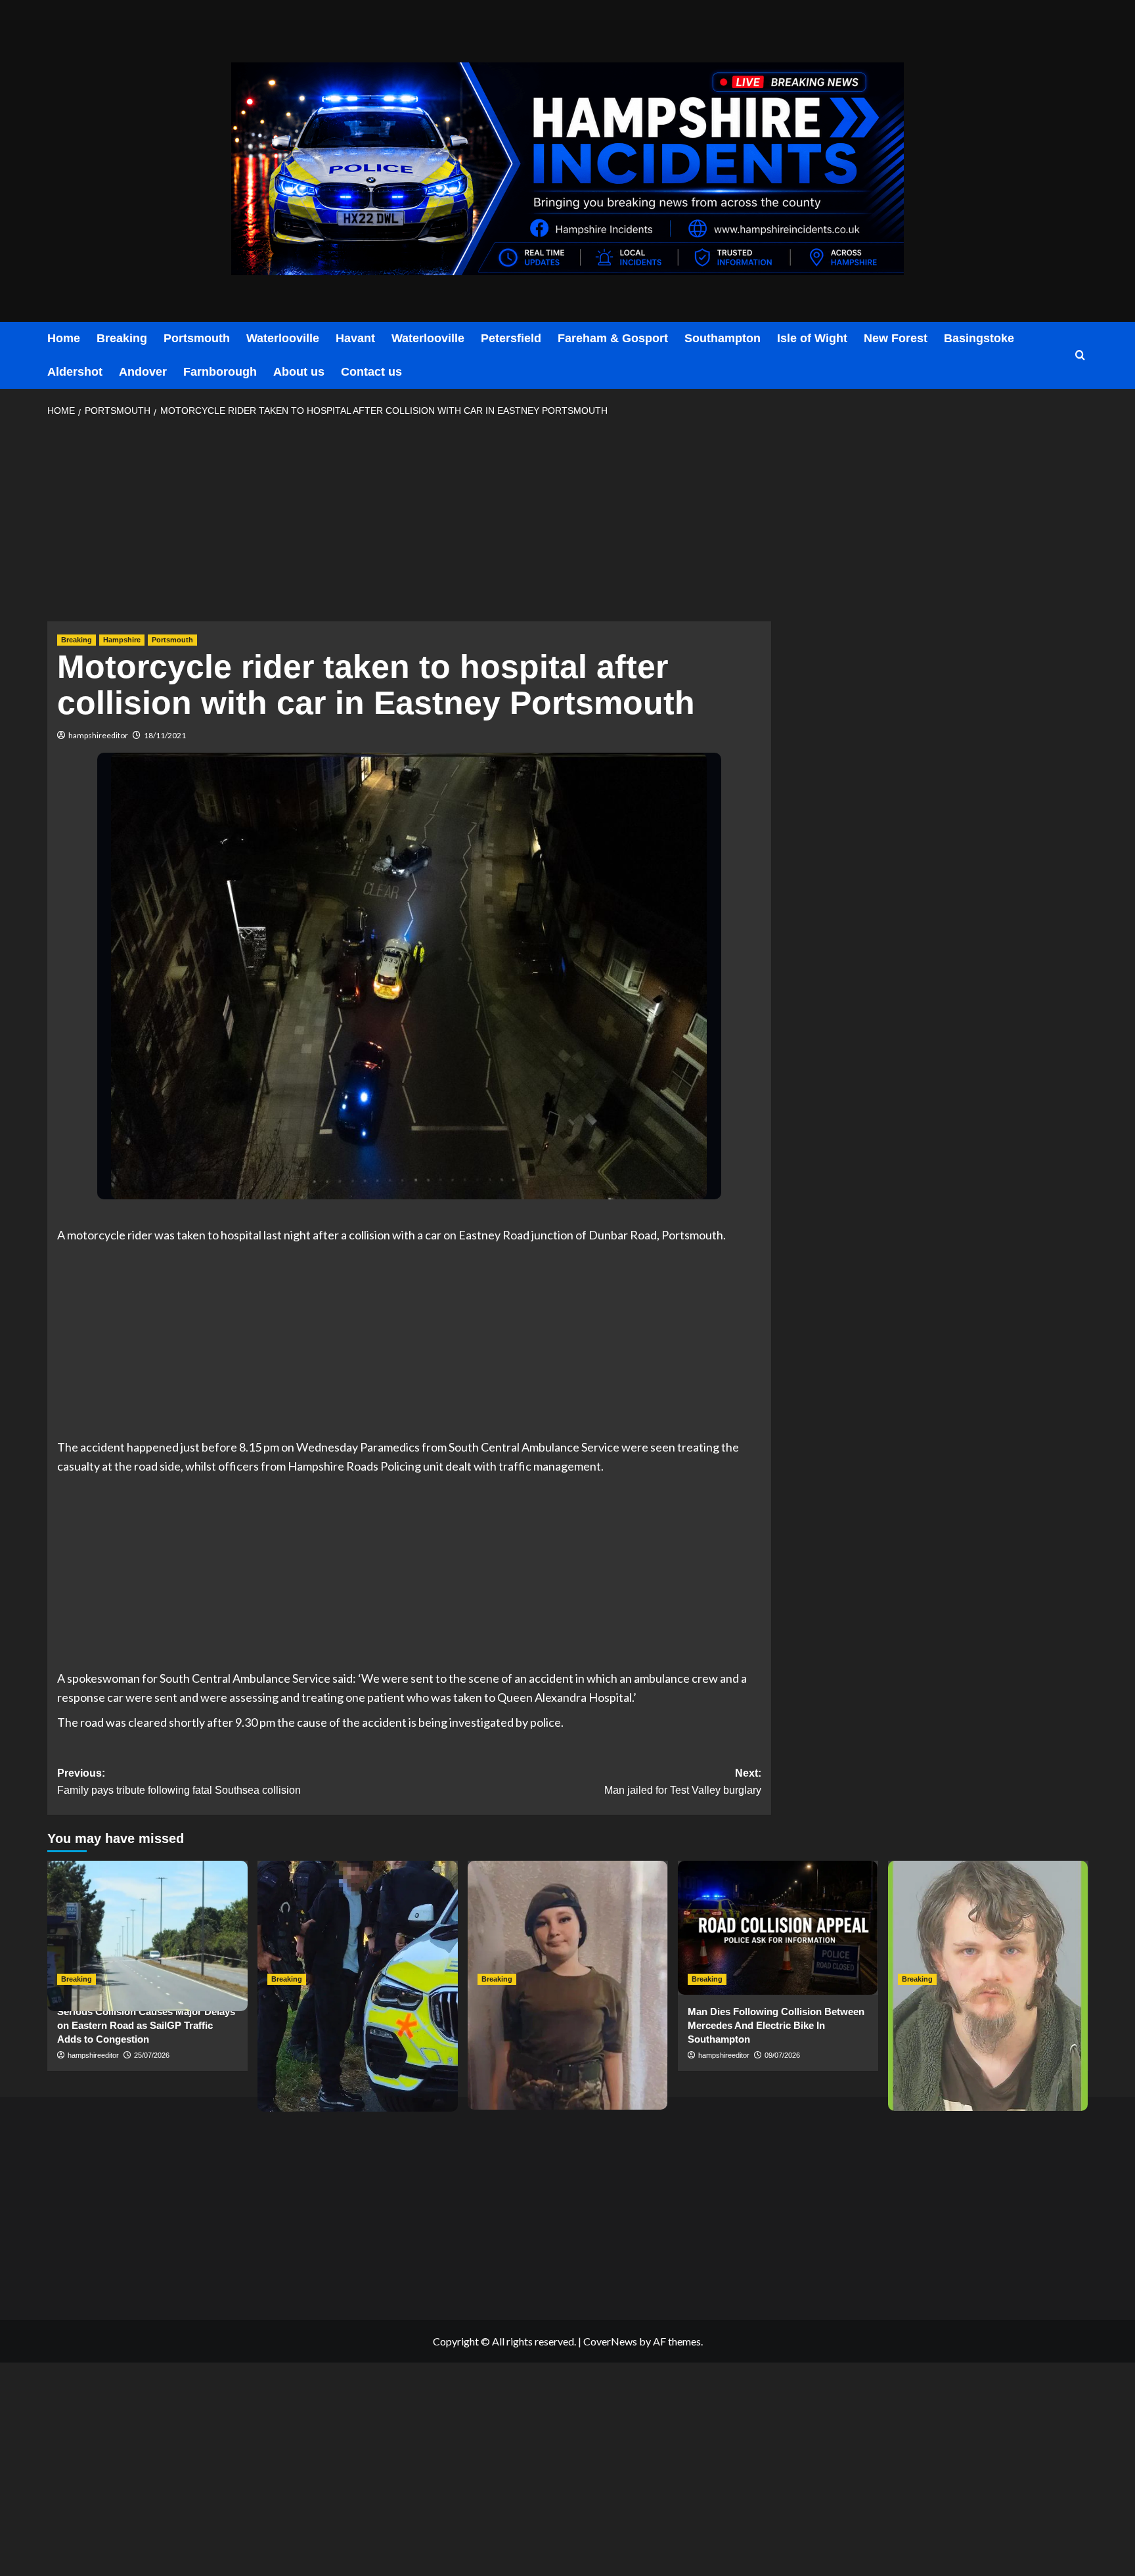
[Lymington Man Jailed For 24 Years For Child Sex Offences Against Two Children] (988, 1927)
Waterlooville (283, 338)
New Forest (896, 338)
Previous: (179, 1782)
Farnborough (220, 372)
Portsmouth (197, 338)
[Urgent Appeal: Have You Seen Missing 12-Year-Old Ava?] (568, 1927)
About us (299, 372)
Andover (143, 372)
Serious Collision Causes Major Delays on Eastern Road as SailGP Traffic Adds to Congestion (146, 2025)
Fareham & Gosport (613, 338)
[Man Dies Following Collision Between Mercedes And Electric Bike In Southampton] (778, 1927)
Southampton (723, 338)
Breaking (122, 338)
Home (64, 338)
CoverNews (610, 2341)
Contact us (371, 372)
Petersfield (511, 338)
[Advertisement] (409, 523)
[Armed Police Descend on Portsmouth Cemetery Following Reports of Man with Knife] (358, 1927)
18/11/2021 (165, 735)
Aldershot (75, 372)
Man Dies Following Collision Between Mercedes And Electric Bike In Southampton (776, 2025)
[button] (1080, 356)
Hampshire (122, 640)
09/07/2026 (782, 2055)
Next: (683, 1782)
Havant (355, 338)
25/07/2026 (152, 2055)
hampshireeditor (98, 735)
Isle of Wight (812, 338)
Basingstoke (979, 338)
